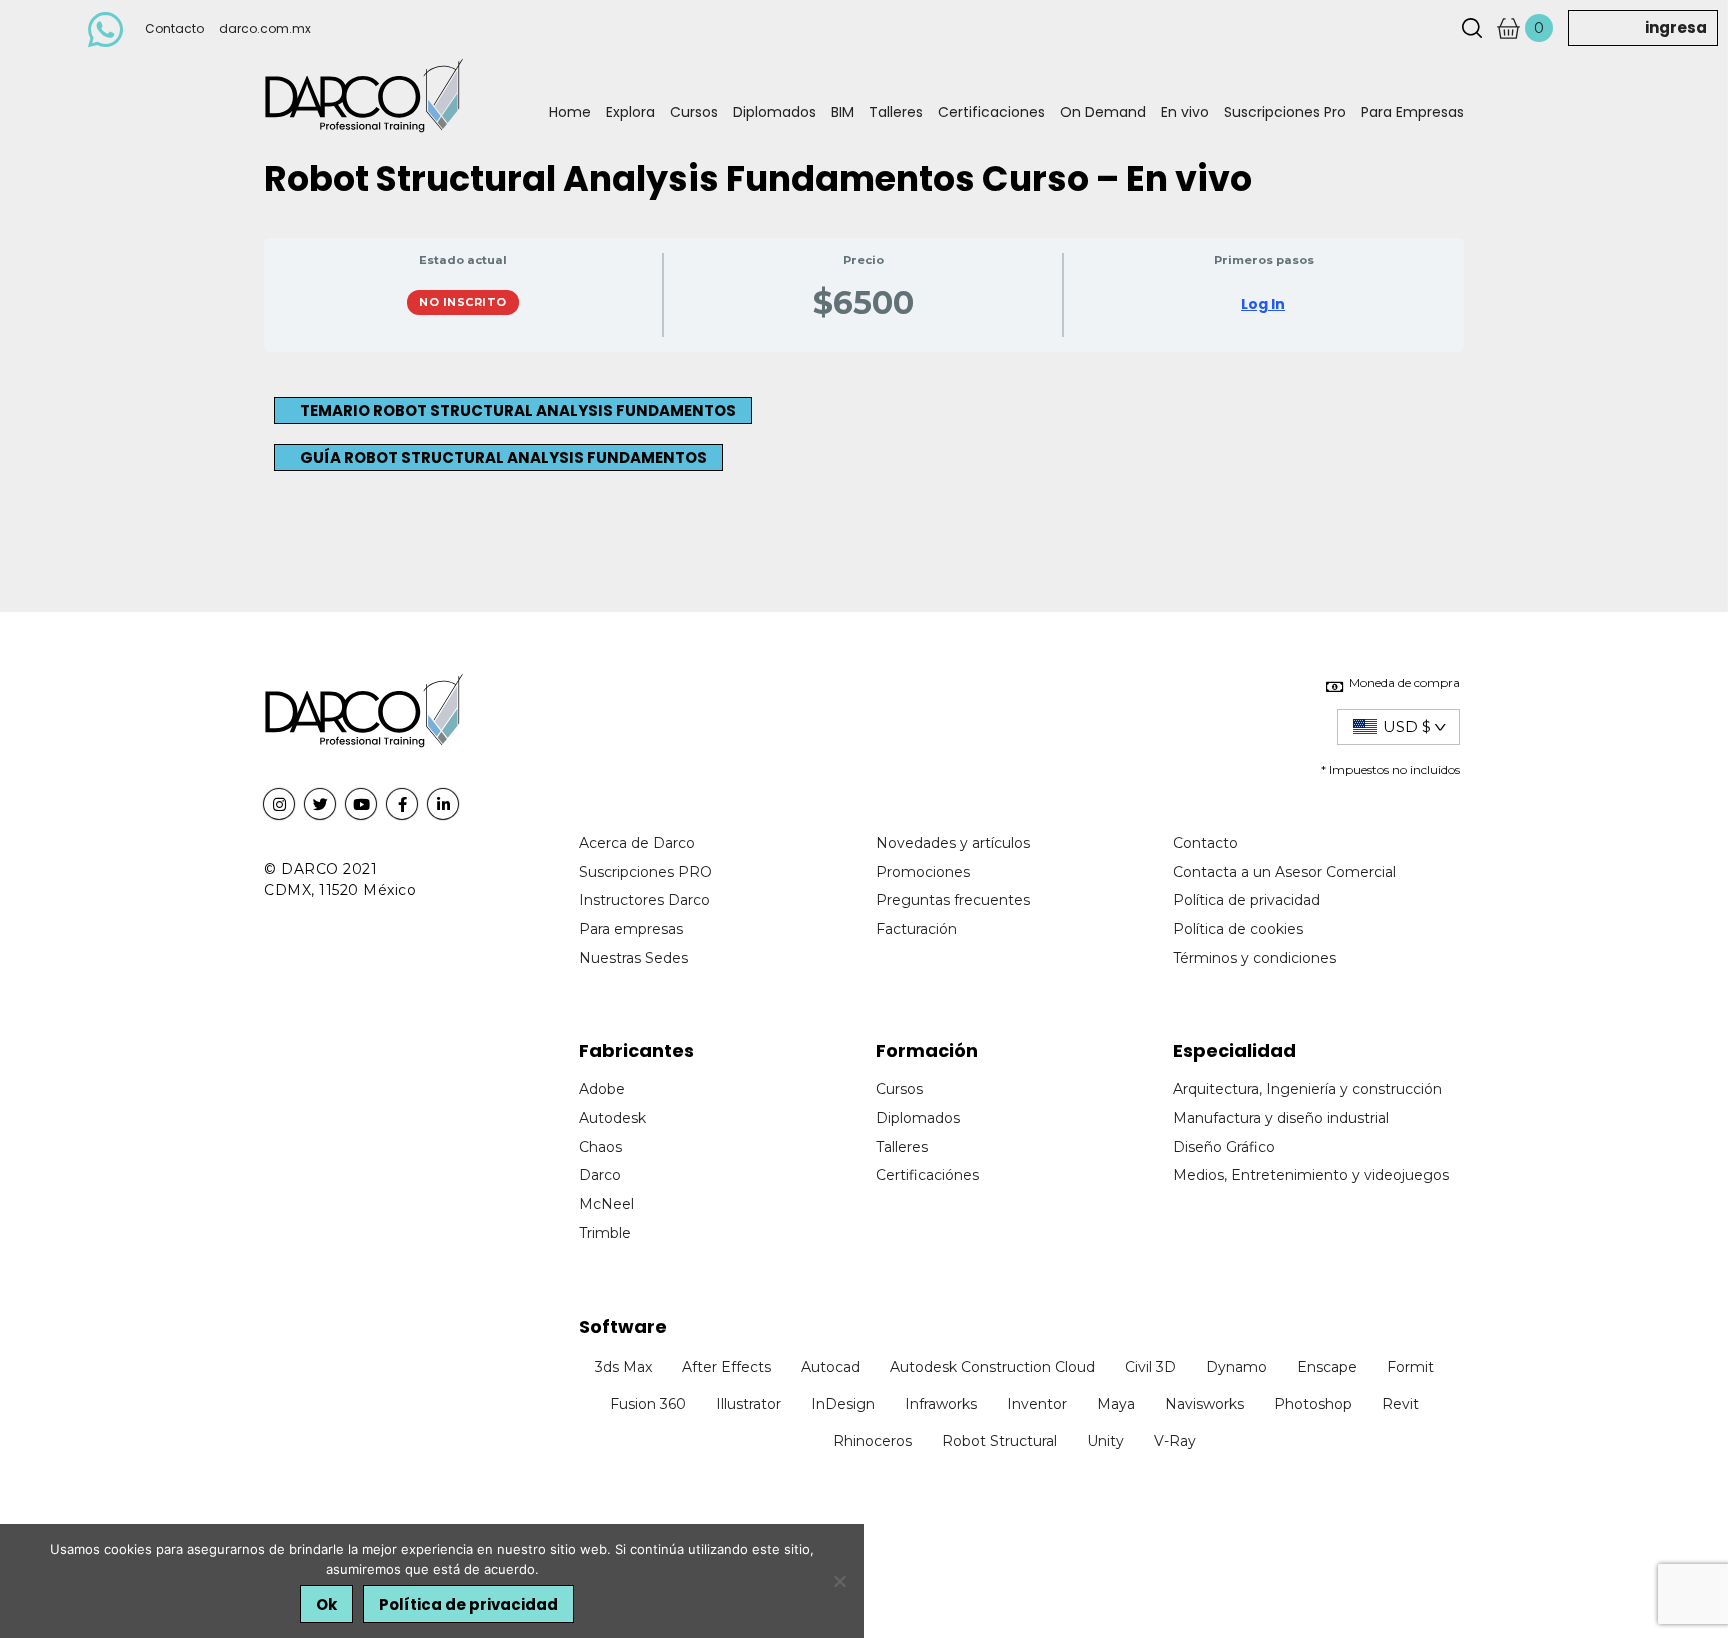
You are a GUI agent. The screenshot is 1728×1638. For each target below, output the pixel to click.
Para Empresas (1412, 112)
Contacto (174, 28)
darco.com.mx (265, 28)
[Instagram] (279, 804)
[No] (839, 1581)
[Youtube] (361, 804)
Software (623, 1326)
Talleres (896, 112)
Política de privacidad (468, 1604)
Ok (326, 1604)
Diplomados (774, 112)
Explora (630, 112)
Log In (1263, 304)
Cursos (694, 112)
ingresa (1676, 27)
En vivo (1185, 112)
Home (570, 112)
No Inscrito (463, 302)
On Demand (1103, 112)
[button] (513, 410)
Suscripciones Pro (1285, 112)
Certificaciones (991, 112)
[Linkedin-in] (443, 804)
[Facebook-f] (402, 804)
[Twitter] (320, 804)
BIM (842, 112)
